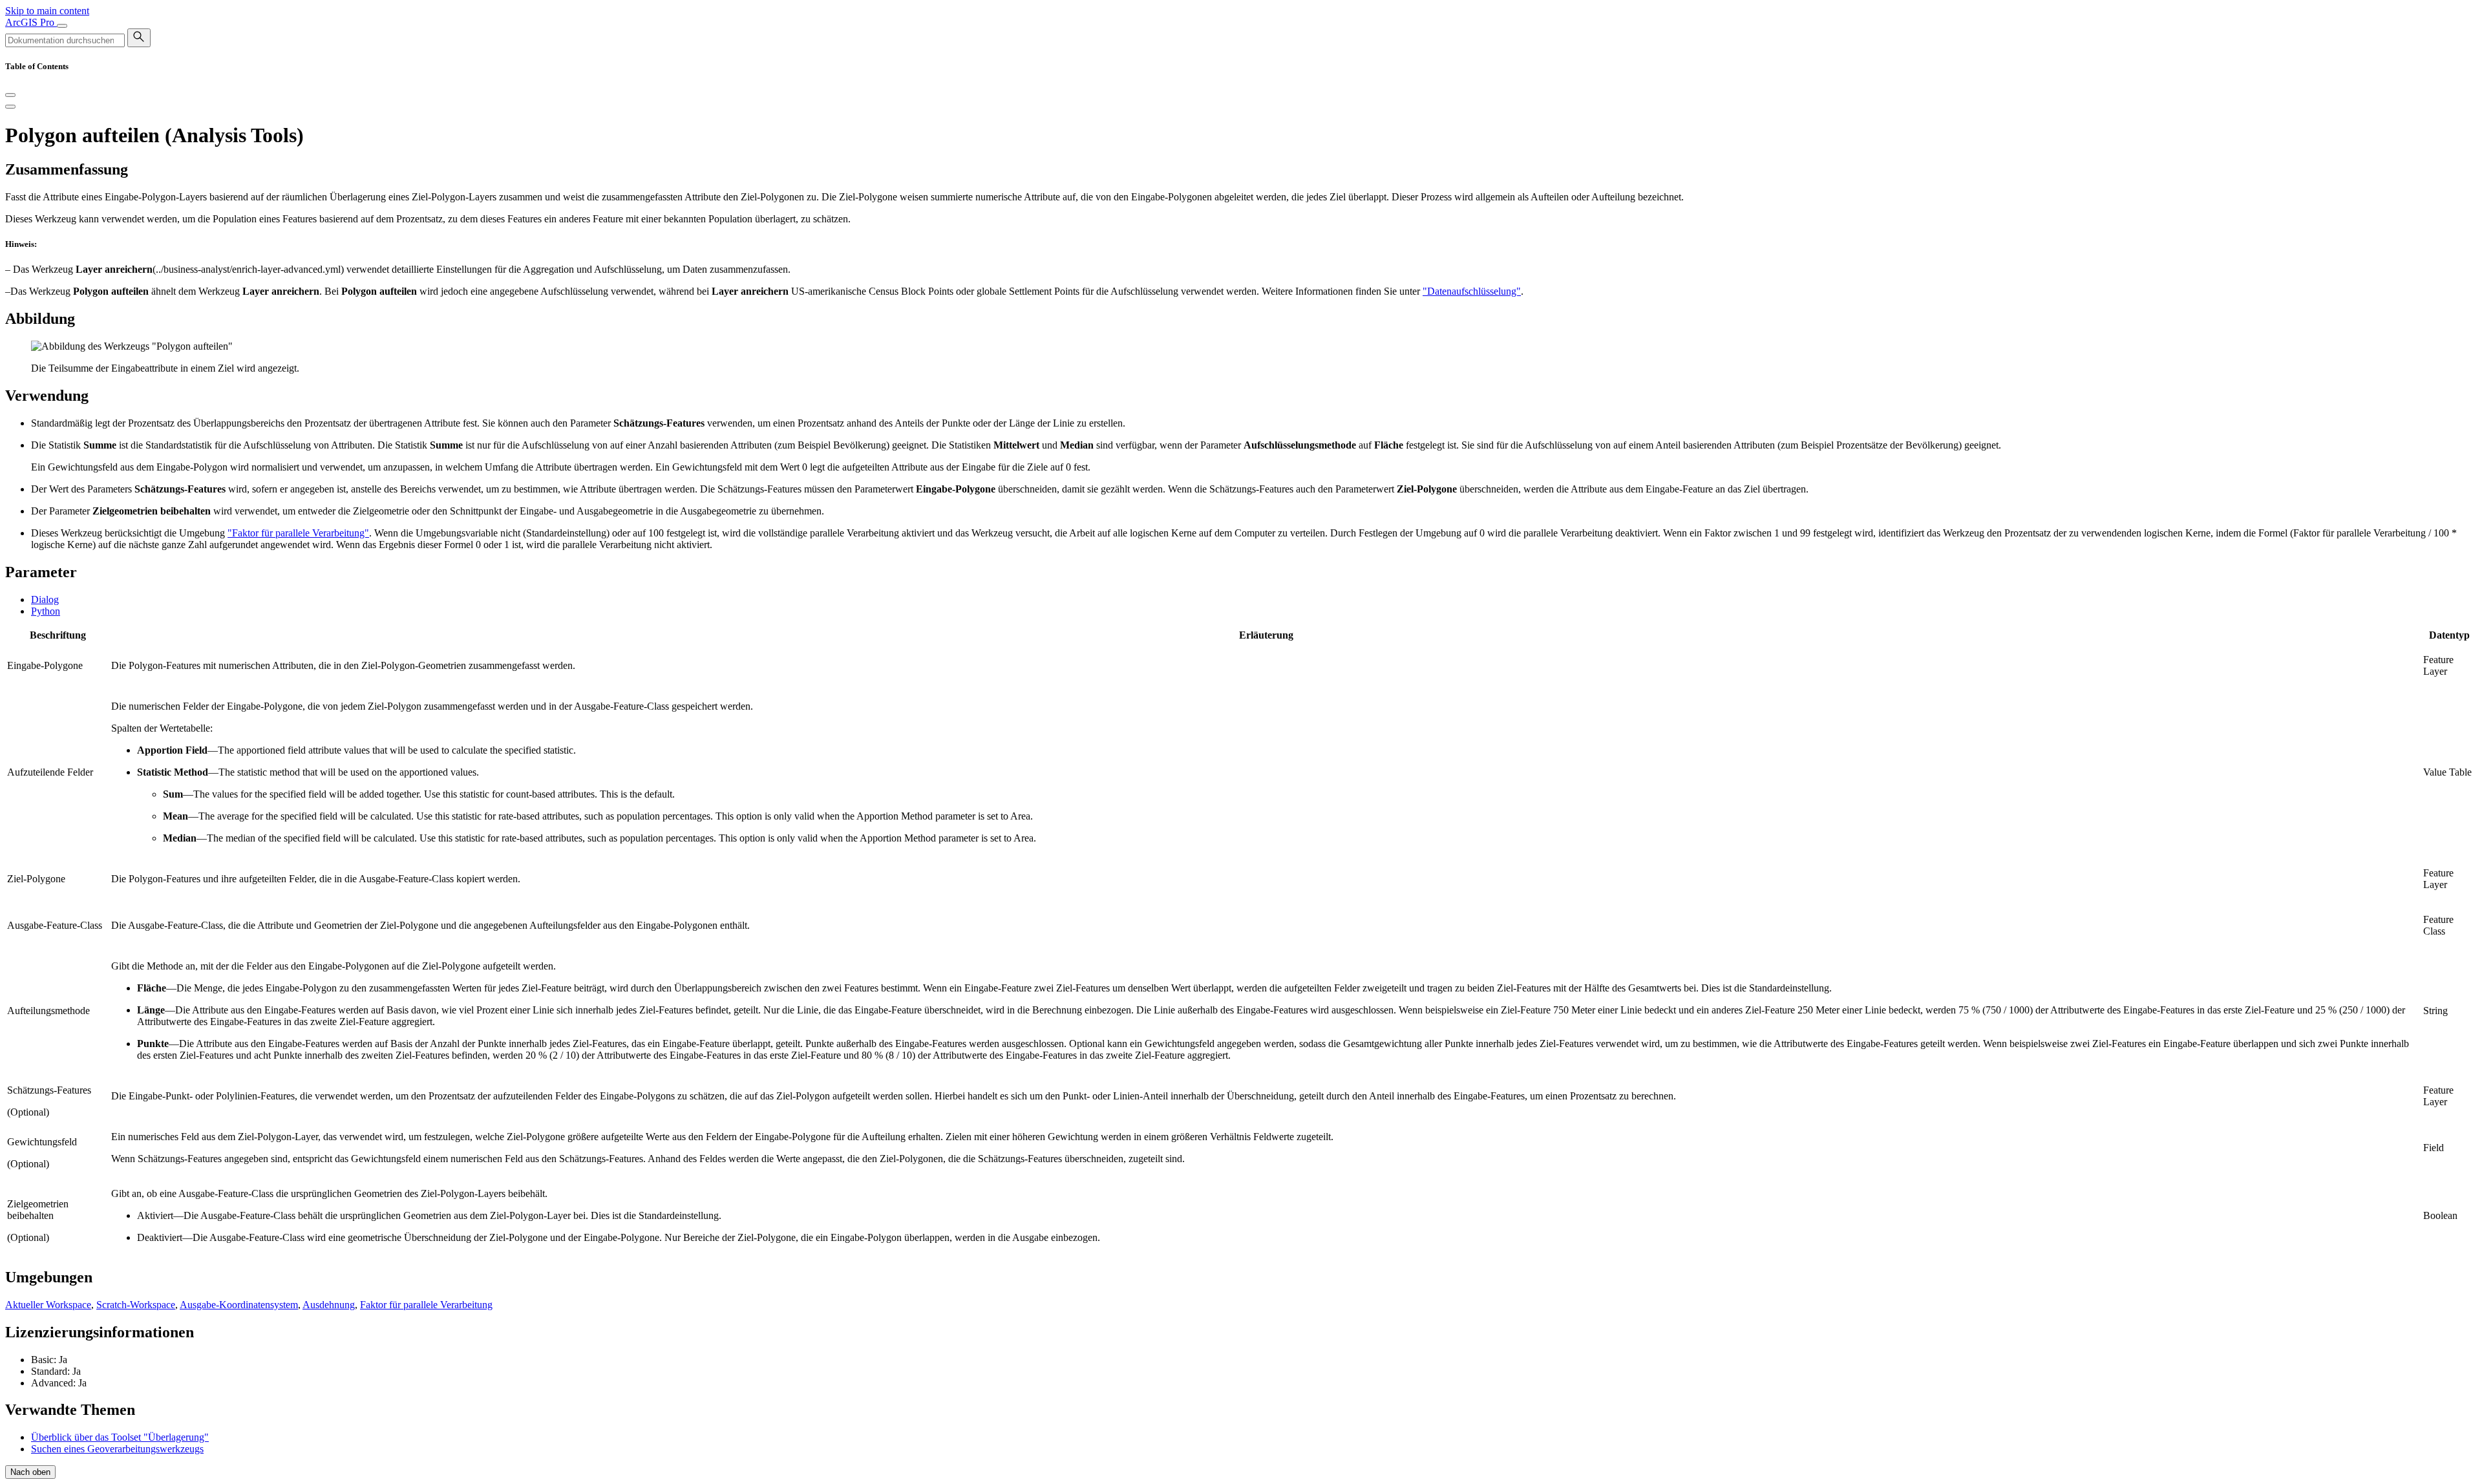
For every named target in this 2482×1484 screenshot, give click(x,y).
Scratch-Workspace (136, 1305)
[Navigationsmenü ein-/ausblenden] (62, 26)
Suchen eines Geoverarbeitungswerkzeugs (117, 1449)
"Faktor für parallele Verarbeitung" (298, 533)
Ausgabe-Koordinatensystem (239, 1305)
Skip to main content (47, 11)
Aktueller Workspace (48, 1305)
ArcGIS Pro (31, 22)
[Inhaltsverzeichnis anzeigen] (10, 107)
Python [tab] (46, 611)
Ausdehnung (329, 1305)
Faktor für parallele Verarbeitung (426, 1305)
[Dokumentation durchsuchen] (139, 38)
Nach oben (30, 1472)
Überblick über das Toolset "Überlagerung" (120, 1437)
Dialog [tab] (45, 599)
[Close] (10, 95)
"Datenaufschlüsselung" (1472, 291)
